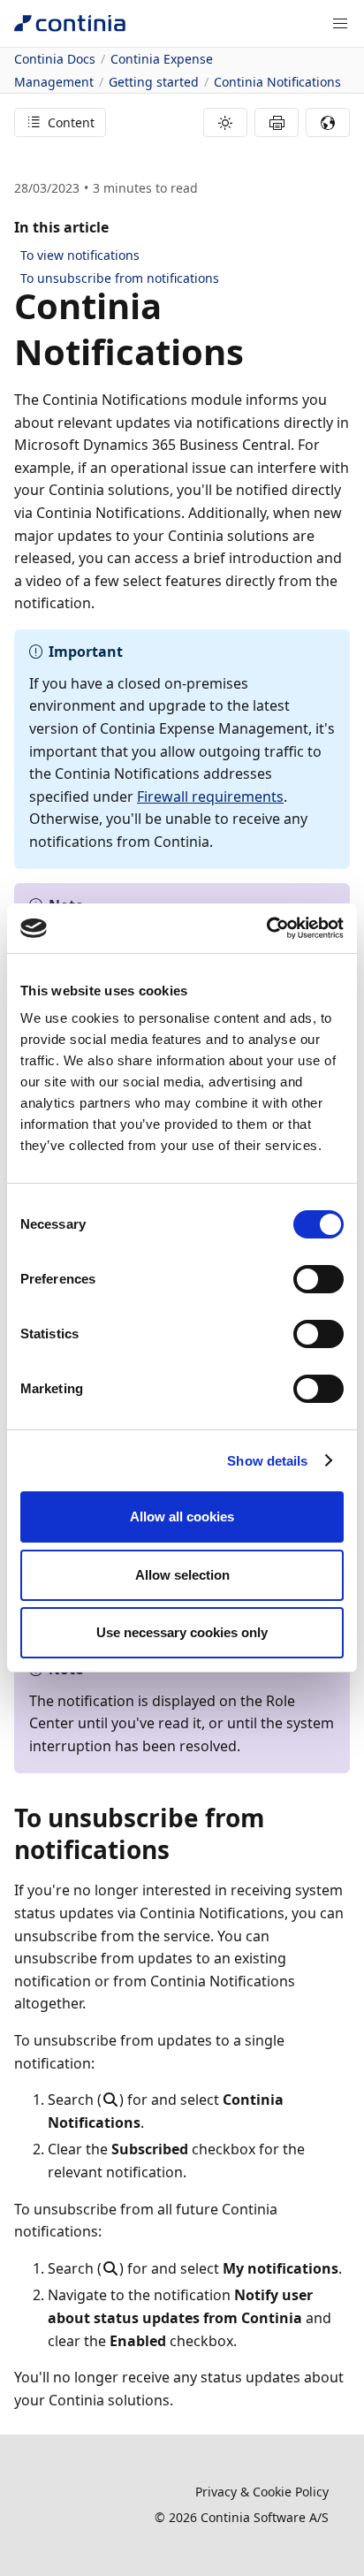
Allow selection (182, 1575)
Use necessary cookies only (182, 1632)
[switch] (318, 1279)
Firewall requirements (210, 796)
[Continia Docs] (70, 23)
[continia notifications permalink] (254, 352)
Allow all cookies (182, 1517)
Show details (267, 1461)
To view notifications (80, 255)
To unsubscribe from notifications (120, 278)
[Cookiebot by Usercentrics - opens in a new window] (266, 928)
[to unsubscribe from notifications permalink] (180, 1849)
